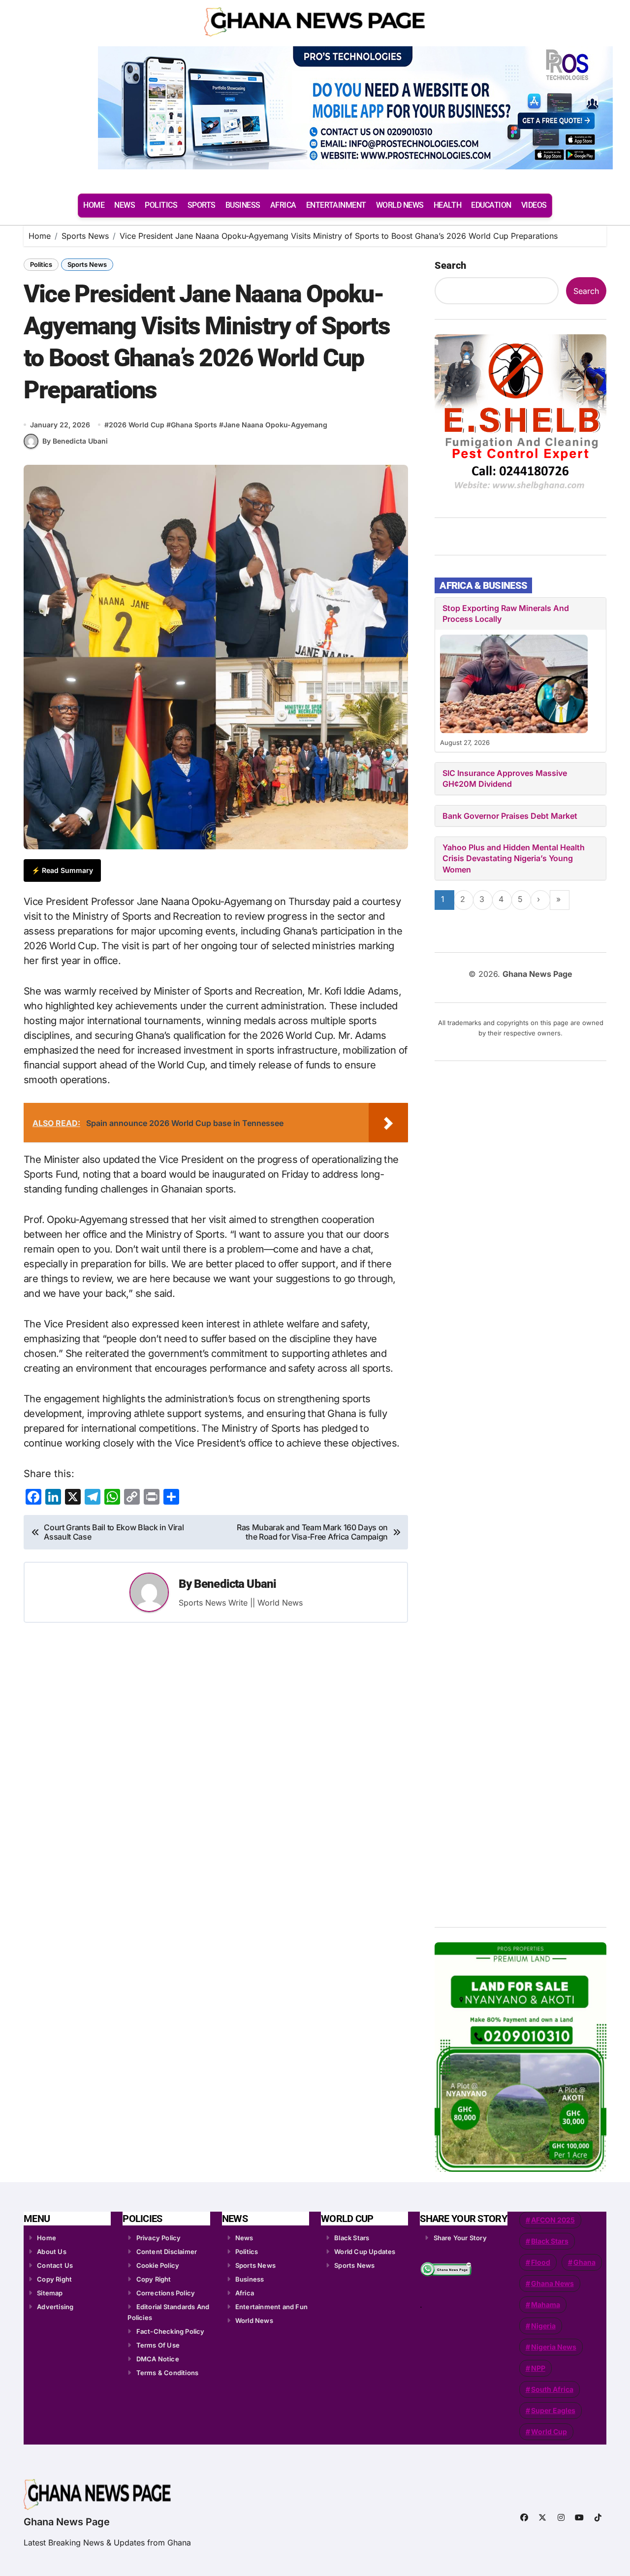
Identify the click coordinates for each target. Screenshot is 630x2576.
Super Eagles (553, 2410)
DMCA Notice (158, 2359)
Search (450, 265)
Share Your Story (460, 2238)
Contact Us (55, 2265)
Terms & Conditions (168, 2373)
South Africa (552, 2389)
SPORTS (202, 205)
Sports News (87, 264)
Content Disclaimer (167, 2252)
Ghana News (552, 2283)
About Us (52, 2252)
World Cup (549, 2431)
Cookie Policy (158, 2265)
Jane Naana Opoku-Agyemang (275, 425)
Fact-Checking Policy (171, 2331)
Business (250, 2279)
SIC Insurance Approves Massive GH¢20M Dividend (505, 778)
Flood (541, 2262)
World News (254, 2320)
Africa (245, 2293)
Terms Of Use (158, 2345)
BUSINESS (243, 205)
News (244, 2238)
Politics (41, 264)
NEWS (125, 205)
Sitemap (50, 2293)
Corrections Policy (166, 2293)
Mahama (546, 2304)
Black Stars (352, 2238)
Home (47, 2238)
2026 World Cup (137, 425)
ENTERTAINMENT (336, 205)
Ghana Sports (194, 425)
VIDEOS (534, 205)
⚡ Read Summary (62, 870)
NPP (538, 2368)
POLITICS (161, 205)
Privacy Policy (159, 2238)
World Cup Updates (365, 2252)
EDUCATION (491, 205)
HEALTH (447, 205)
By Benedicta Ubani (75, 441)
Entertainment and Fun (271, 2307)
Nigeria (543, 2326)
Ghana (584, 2262)
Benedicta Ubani (235, 1584)
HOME (94, 205)
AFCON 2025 (553, 2220)
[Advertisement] (522, 1490)
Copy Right (54, 2279)
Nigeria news (554, 2347)
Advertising (55, 2307)
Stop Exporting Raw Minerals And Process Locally (506, 613)
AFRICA (283, 205)
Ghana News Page (67, 2522)
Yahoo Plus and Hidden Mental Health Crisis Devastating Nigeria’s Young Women (514, 858)
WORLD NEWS (400, 205)
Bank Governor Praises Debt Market (510, 816)
